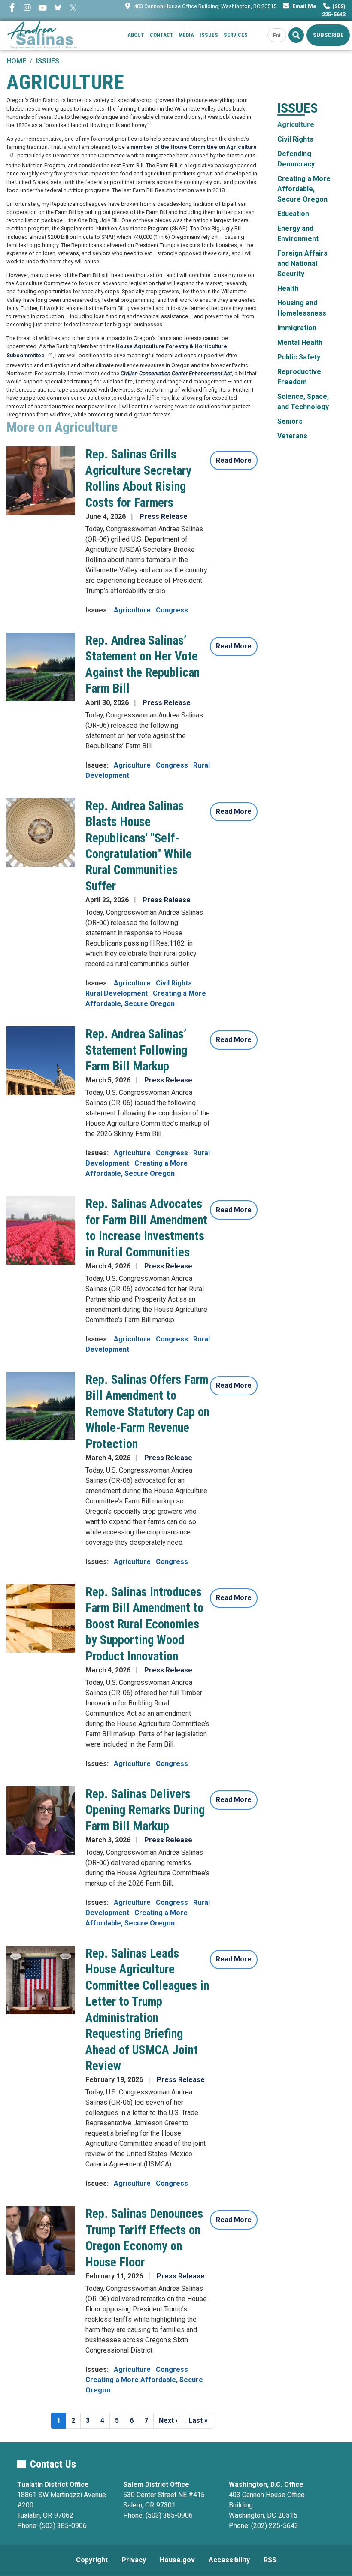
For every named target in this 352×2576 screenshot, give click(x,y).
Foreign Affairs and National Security (302, 264)
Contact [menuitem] (162, 35)
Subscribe (328, 35)
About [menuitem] (136, 35)
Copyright (92, 2560)
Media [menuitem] (186, 35)
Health (288, 288)
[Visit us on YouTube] (45, 8)
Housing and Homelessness (302, 308)
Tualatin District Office (53, 2484)
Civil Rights (174, 983)
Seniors (290, 421)
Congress (172, 610)
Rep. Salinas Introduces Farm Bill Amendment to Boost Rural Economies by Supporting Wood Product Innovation (144, 1624)
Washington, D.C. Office (266, 2484)
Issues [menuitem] (209, 35)
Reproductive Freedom (299, 377)
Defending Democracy (296, 159)
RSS (270, 2560)
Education (293, 214)
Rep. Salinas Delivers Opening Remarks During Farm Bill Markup (145, 1810)
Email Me (304, 6)
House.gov (177, 2560)
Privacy (134, 2560)
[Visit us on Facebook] (14, 8)
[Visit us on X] (75, 8)
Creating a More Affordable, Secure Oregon (304, 189)
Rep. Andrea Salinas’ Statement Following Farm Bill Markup (136, 1050)
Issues (48, 61)
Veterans (292, 436)
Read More (234, 460)
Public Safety (299, 357)
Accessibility (229, 2560)
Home (16, 61)
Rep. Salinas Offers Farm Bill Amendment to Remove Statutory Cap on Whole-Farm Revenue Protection (147, 1412)
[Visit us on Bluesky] (60, 8)
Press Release (164, 517)
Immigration (297, 328)
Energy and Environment (298, 233)
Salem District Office (156, 2484)
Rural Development (117, 993)
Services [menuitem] (236, 35)
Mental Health (300, 342)
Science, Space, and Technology (303, 402)
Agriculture (132, 610)
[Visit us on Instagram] (30, 8)
